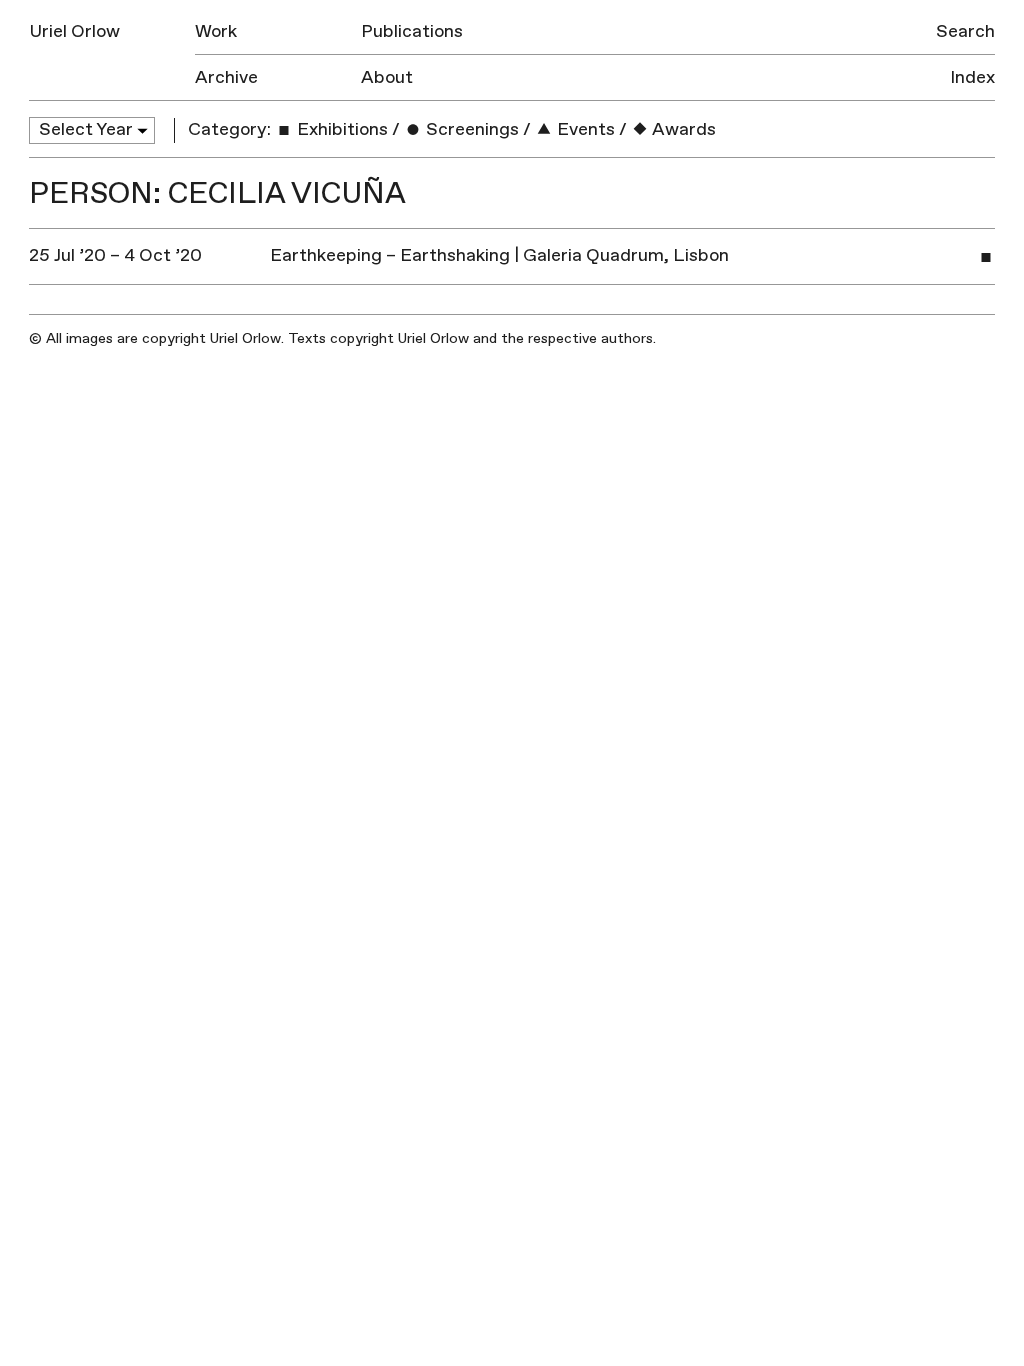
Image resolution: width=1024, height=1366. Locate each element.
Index (972, 77)
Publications (412, 31)
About (387, 77)
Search (965, 31)
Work (216, 31)
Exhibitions (340, 129)
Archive (226, 77)
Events (584, 129)
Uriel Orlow (74, 31)
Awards (682, 129)
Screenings (470, 129)
